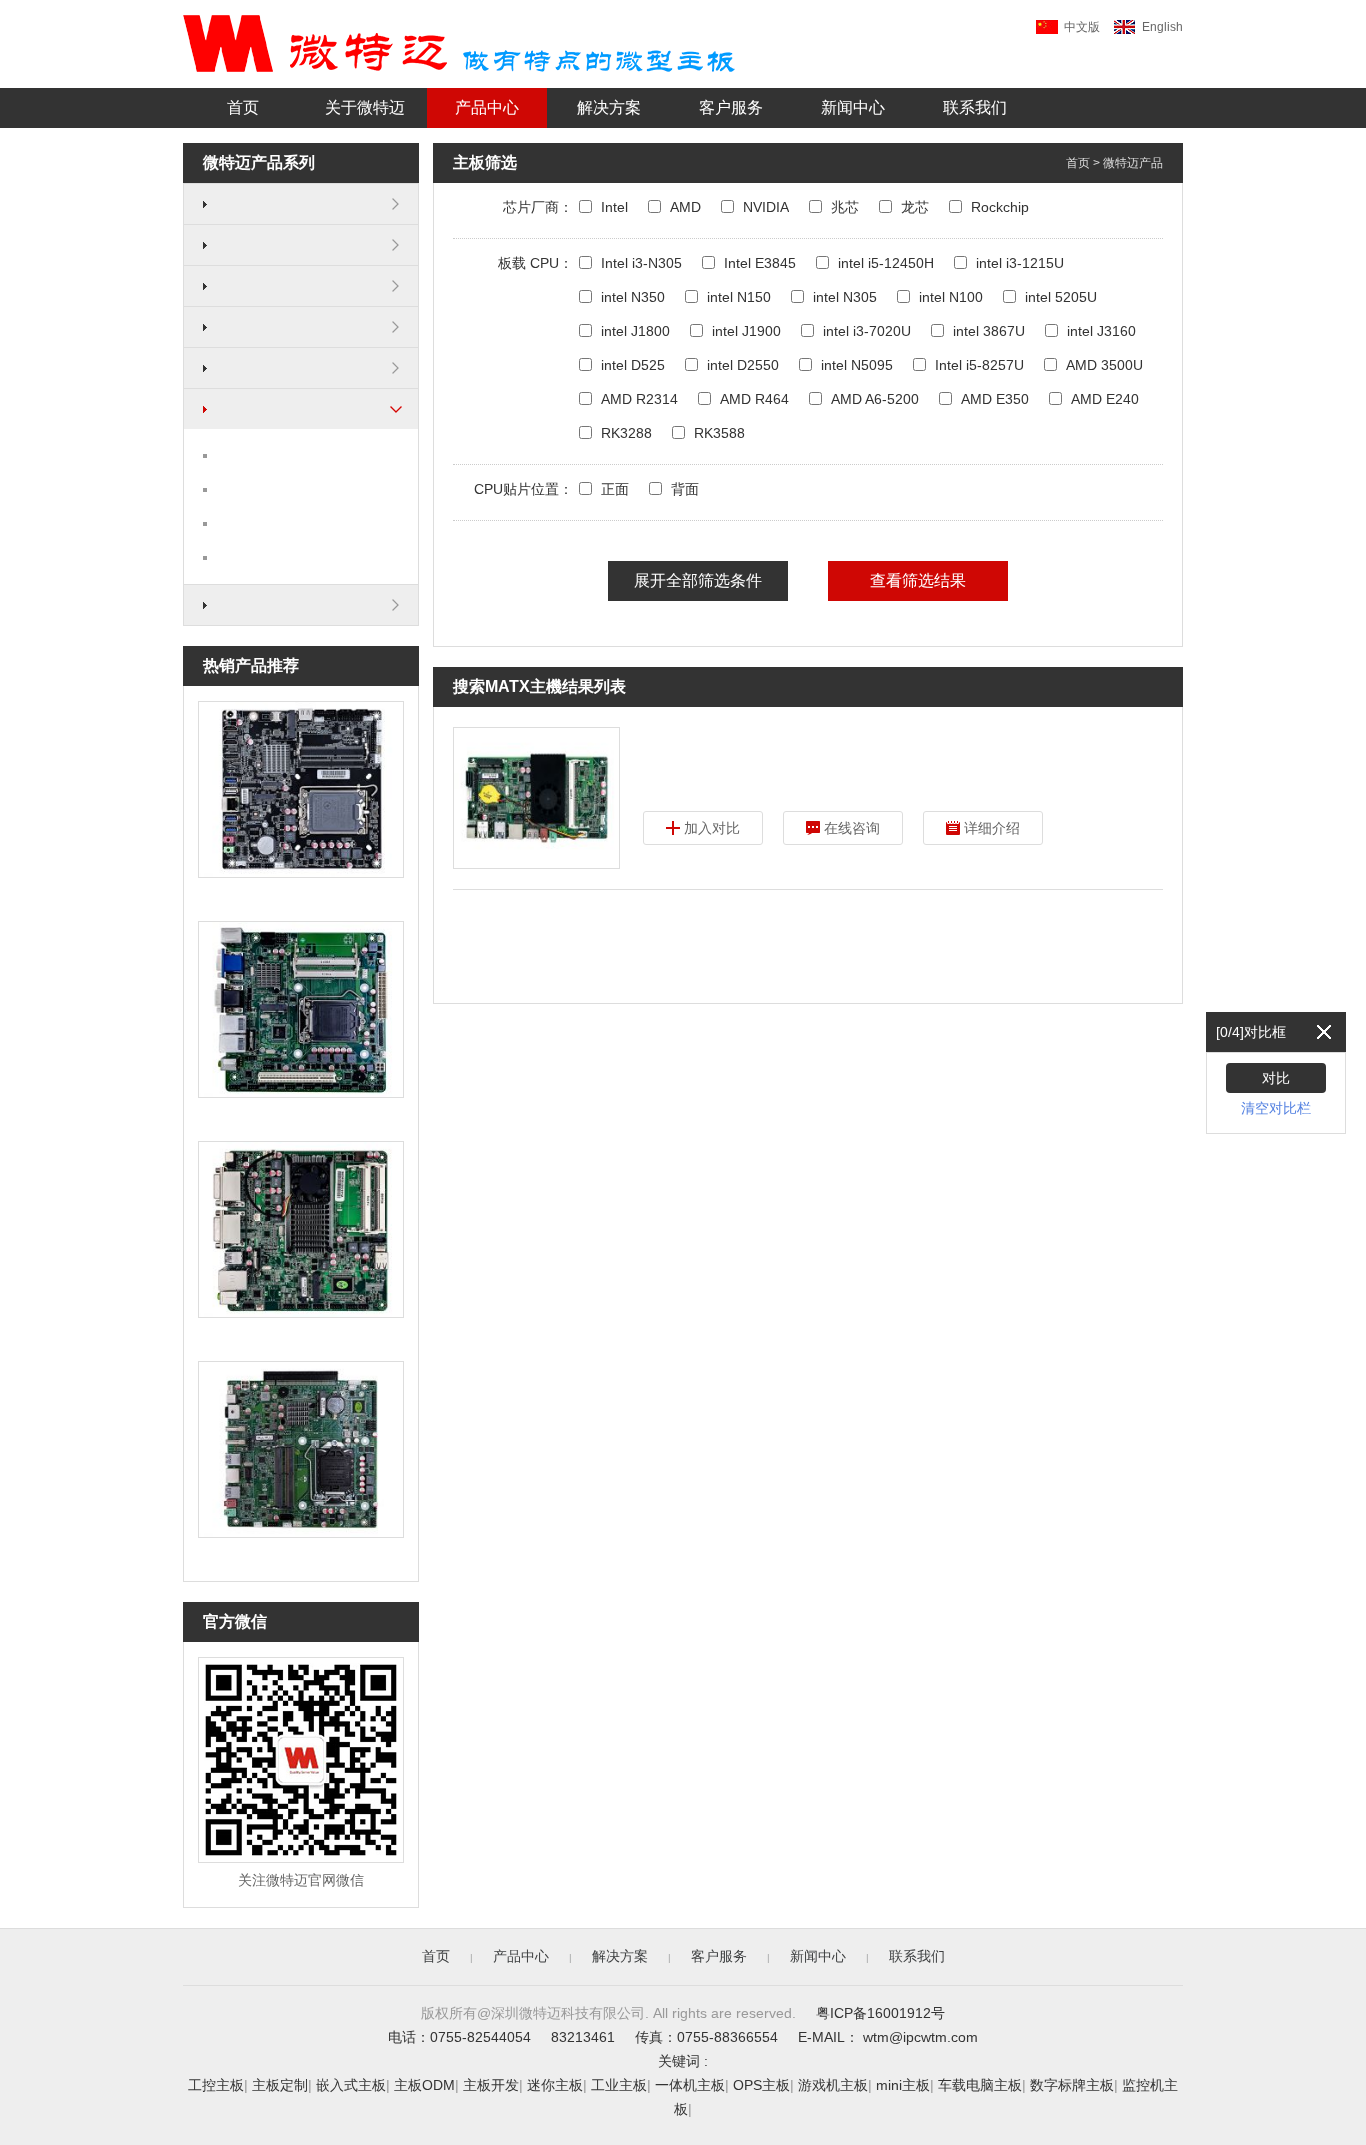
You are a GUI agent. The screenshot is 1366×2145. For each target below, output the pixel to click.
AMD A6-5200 (875, 399)
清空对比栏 (1276, 1108)
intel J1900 (746, 331)
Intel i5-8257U (979, 365)
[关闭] (1324, 1032)
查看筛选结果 (918, 580)
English (1162, 27)
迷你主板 (555, 2085)
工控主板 (216, 2085)
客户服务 (731, 107)
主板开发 (491, 2085)
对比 (1276, 1078)
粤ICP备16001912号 (880, 2013)
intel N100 (951, 297)
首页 (243, 107)
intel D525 (633, 365)
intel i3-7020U (867, 331)
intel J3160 (1101, 331)
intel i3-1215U (1020, 263)
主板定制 (280, 2085)
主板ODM (424, 2085)
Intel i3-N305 (641, 263)
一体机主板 (690, 2085)
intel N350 (633, 297)
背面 (685, 489)
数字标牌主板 (1072, 2085)
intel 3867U (989, 331)
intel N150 (739, 297)
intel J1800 (635, 331)
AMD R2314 (639, 399)
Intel (614, 207)
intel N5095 (857, 365)
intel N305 (845, 297)
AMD (685, 207)
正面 (615, 489)
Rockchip (1000, 207)
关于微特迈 (365, 107)
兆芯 (845, 207)
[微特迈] (459, 43)
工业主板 (619, 2085)
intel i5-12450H (886, 263)
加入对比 (712, 828)
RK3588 (719, 433)
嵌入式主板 (351, 2085)
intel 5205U (1061, 297)
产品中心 (487, 107)
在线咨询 (852, 828)
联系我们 (975, 107)
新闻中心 (853, 107)
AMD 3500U (1104, 365)
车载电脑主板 (980, 2085)
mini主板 (903, 2085)
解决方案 (609, 107)
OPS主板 (761, 2085)
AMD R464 (754, 399)
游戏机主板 (833, 2085)
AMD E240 (1105, 399)
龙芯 (915, 207)
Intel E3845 (760, 263)
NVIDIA (766, 207)
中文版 (1082, 27)
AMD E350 (995, 399)
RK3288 (626, 433)
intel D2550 (743, 365)
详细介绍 (992, 828)
